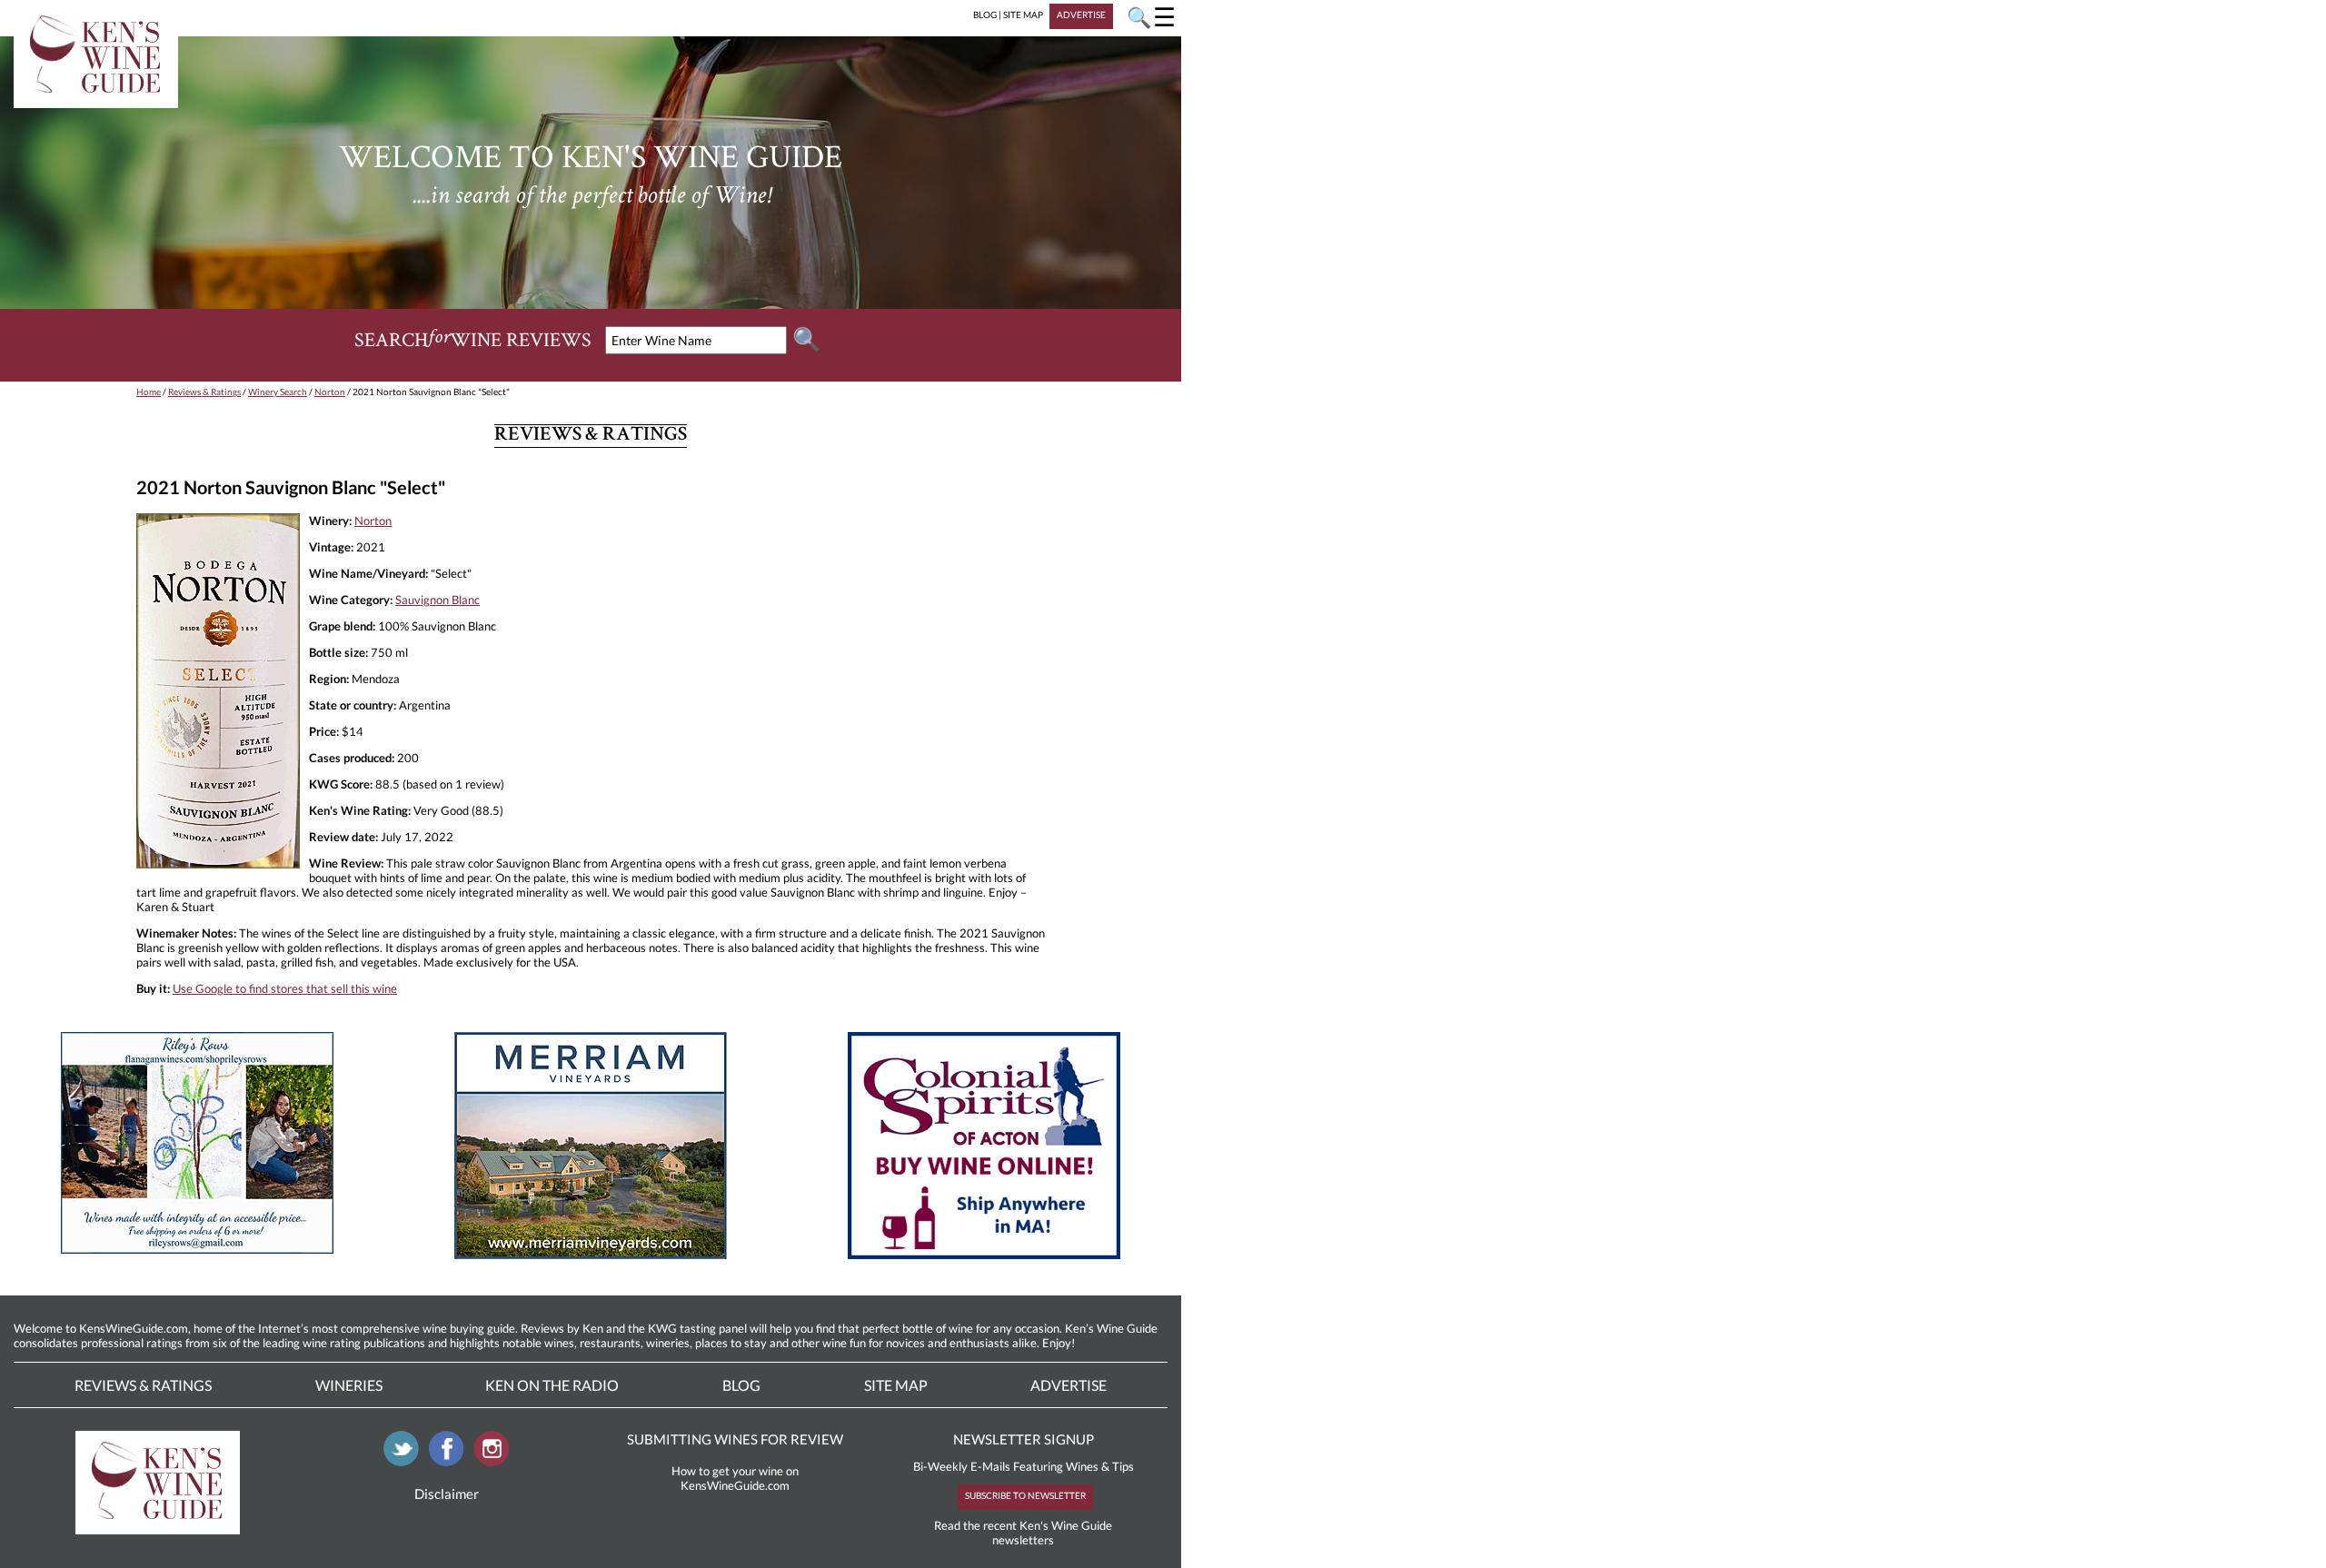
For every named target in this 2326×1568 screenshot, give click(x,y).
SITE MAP (1023, 15)
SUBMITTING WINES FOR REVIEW (735, 1439)
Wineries (349, 1385)
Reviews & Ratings (204, 392)
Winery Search (278, 392)
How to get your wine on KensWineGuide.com (735, 1478)
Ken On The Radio (552, 1385)
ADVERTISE (1081, 15)
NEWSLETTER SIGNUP (1024, 1439)
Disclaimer (447, 1494)
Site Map (896, 1385)
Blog (741, 1385)
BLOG (985, 15)
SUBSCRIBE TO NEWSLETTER (1025, 1495)
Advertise (1069, 1385)
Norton (330, 392)
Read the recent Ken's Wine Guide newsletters (1023, 1533)
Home (149, 392)
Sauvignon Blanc (437, 600)
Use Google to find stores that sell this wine (285, 988)
